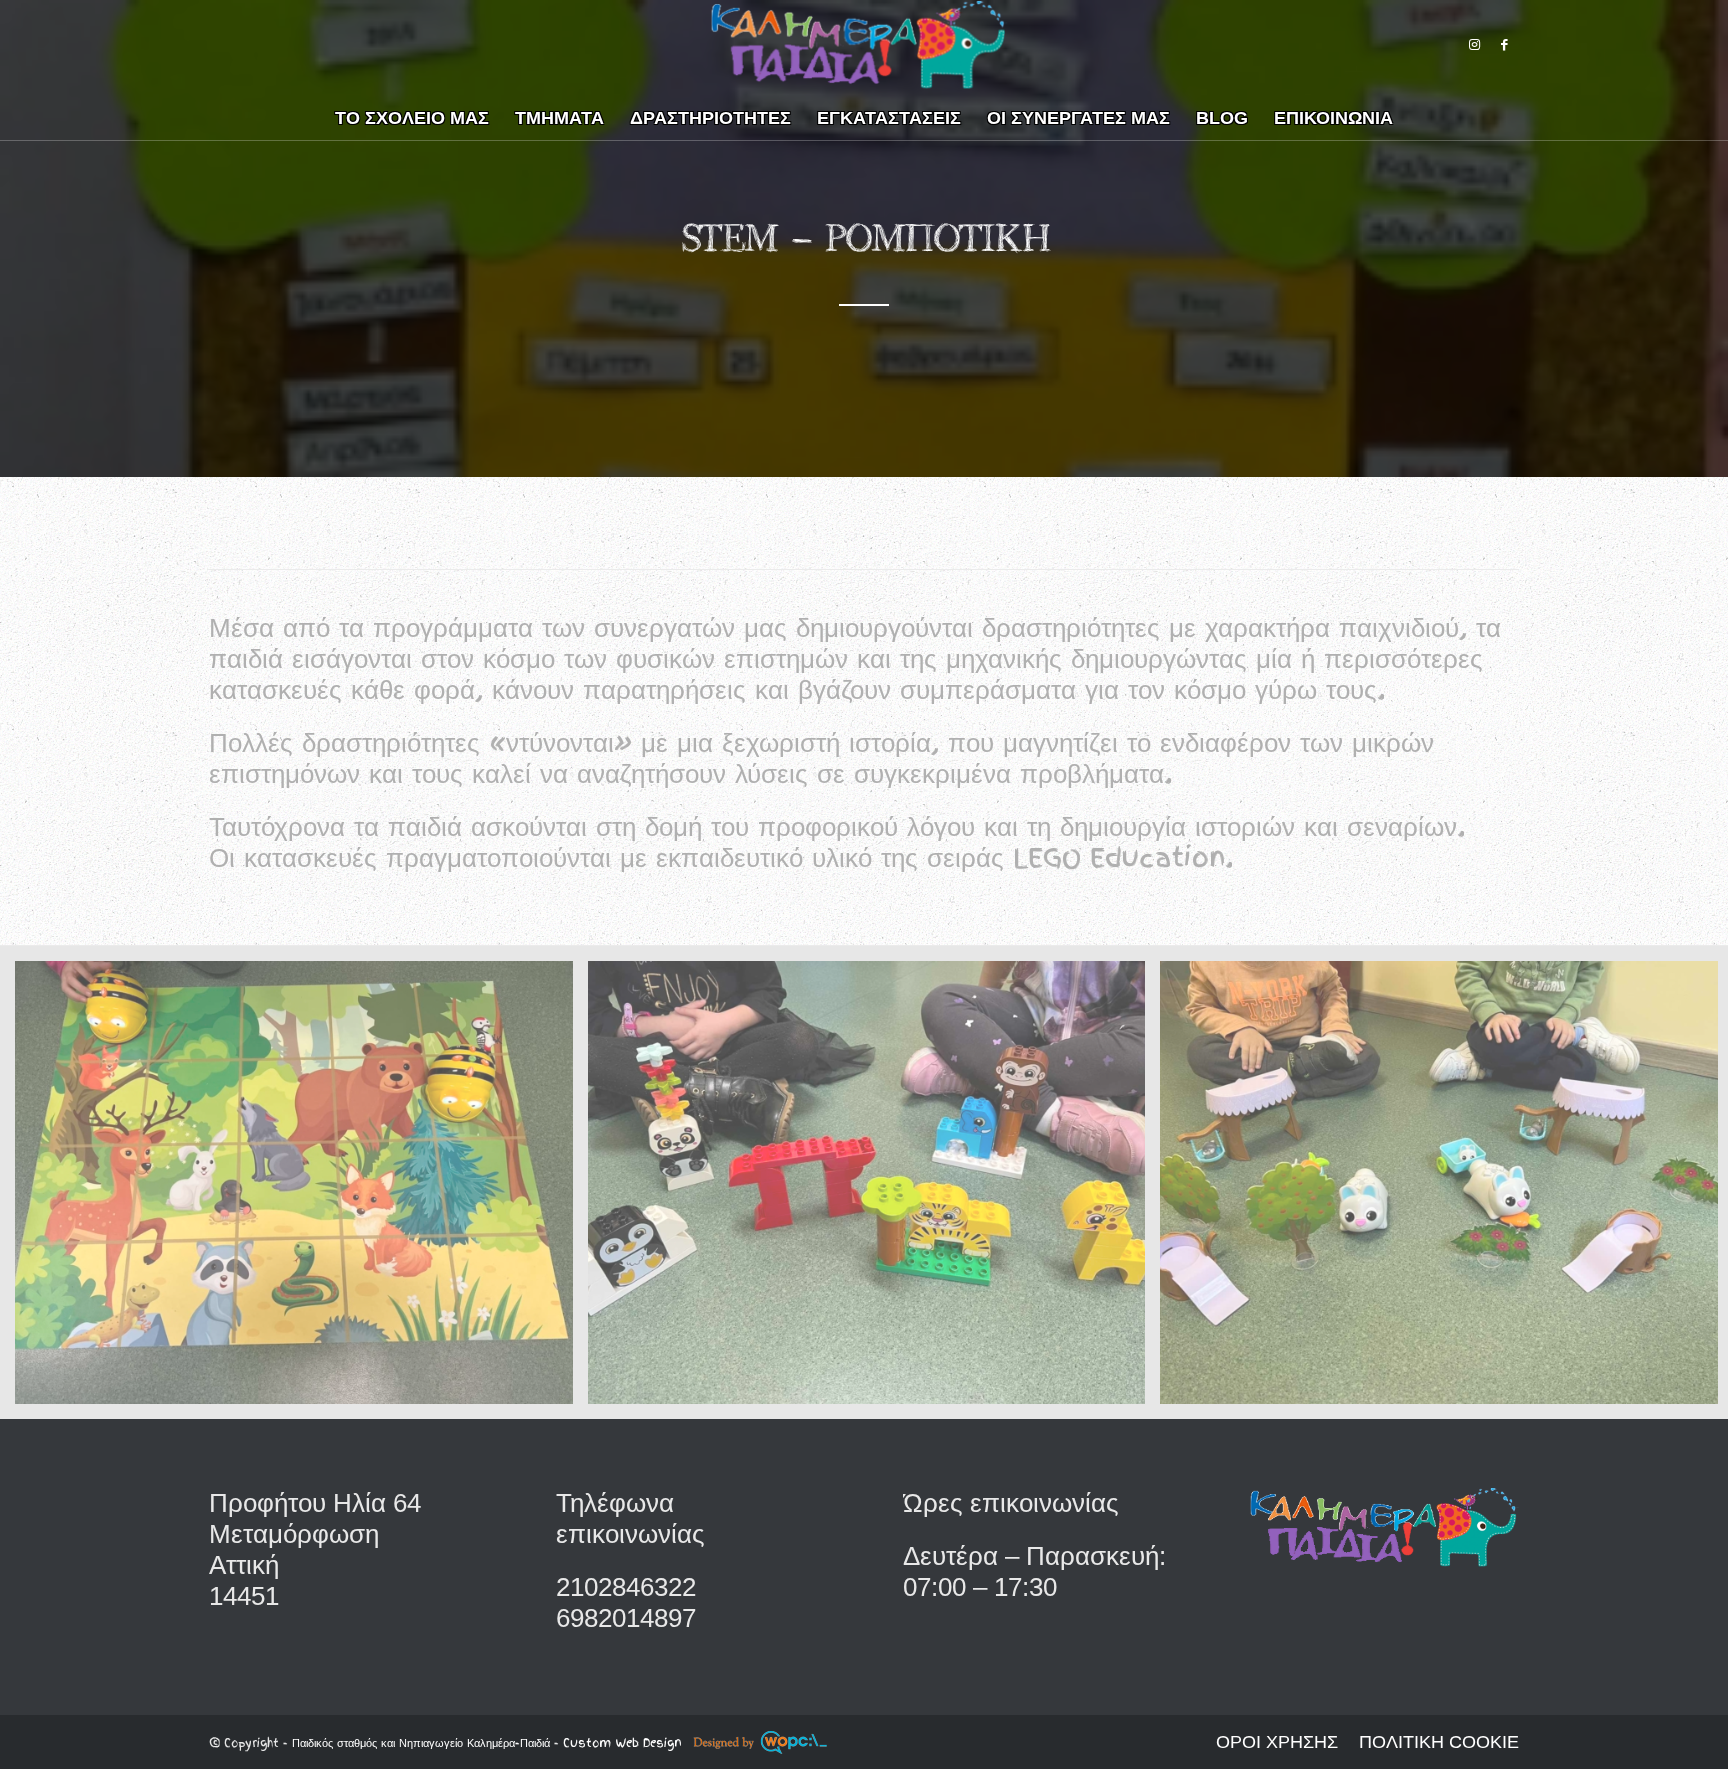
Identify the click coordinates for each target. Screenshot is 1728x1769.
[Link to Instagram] (1474, 45)
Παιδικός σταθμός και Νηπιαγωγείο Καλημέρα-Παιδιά (421, 1743)
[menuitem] (412, 115)
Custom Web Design (624, 1743)
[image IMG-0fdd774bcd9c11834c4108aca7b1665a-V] (301, 1190)
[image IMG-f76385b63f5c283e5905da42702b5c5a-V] (874, 1190)
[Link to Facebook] (1504, 45)
